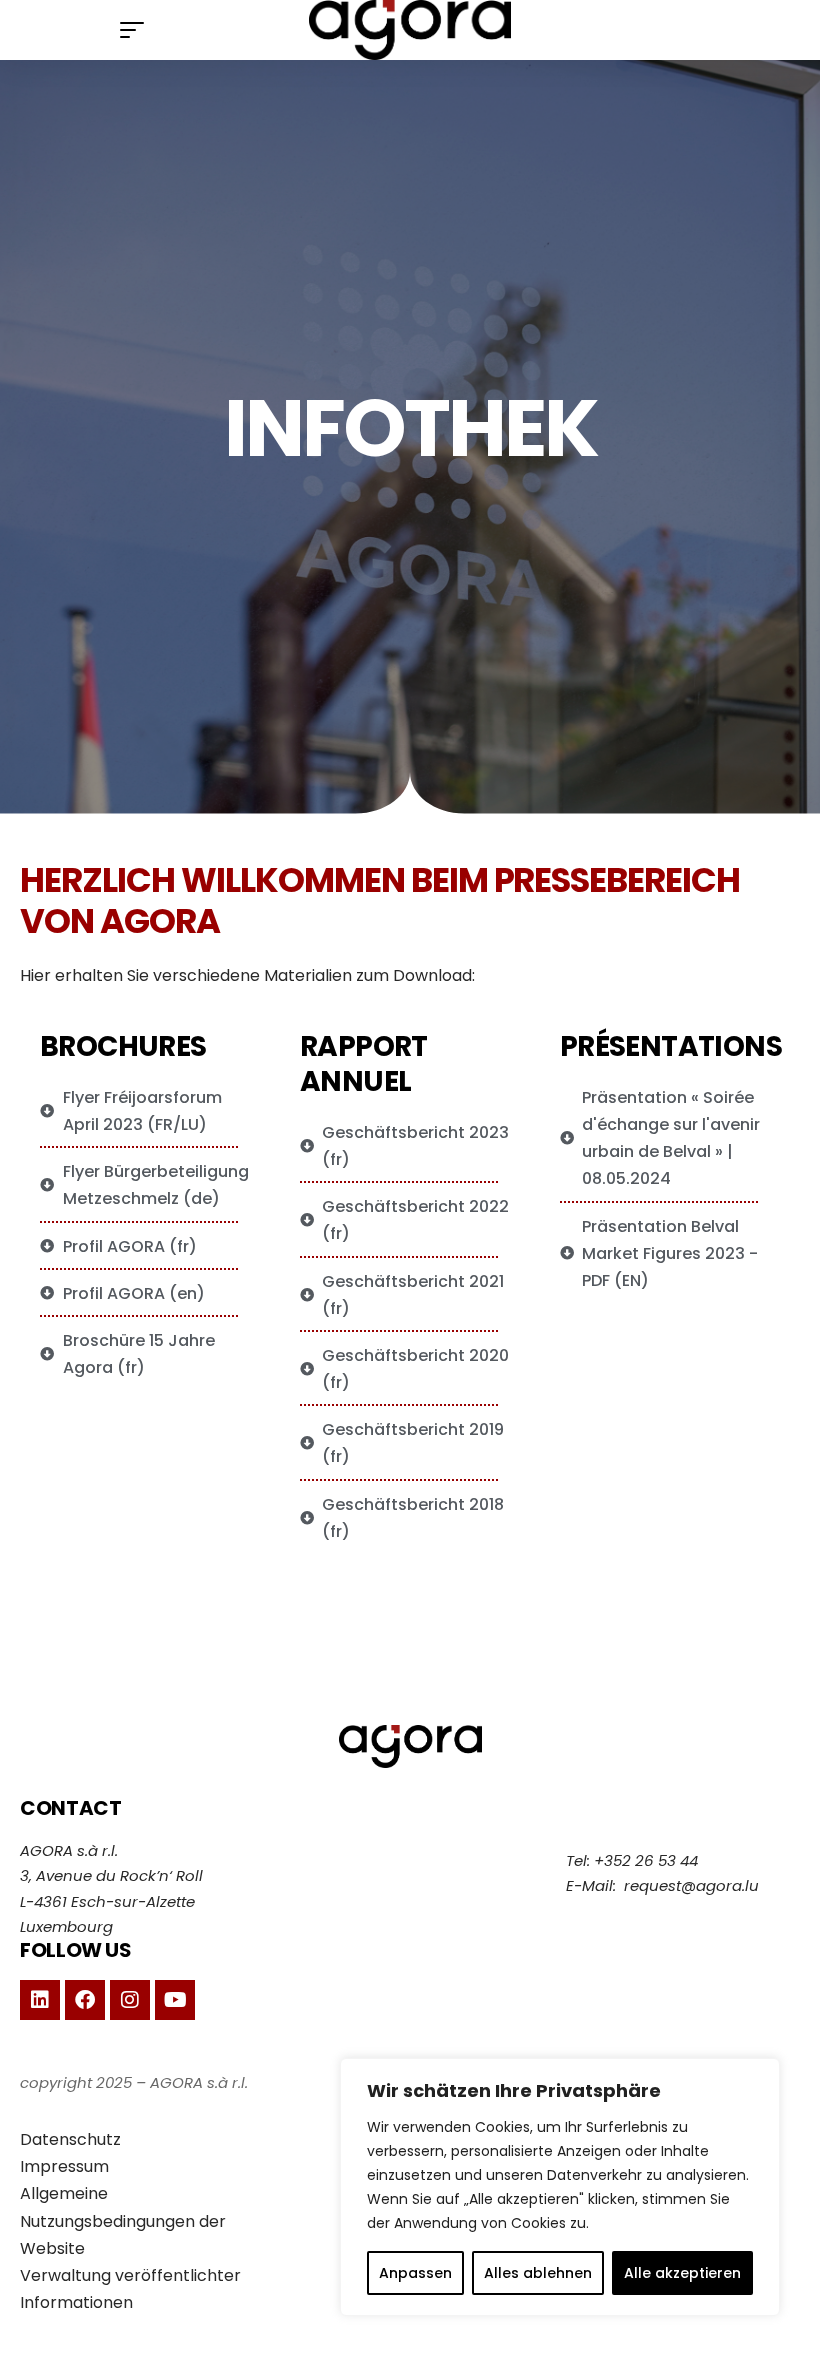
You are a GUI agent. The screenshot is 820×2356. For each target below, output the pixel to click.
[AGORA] (409, 30)
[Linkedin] (40, 2000)
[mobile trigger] (137, 30)
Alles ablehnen (538, 2273)
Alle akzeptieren (682, 2273)
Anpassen (415, 2273)
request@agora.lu (691, 1885)
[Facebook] (85, 2000)
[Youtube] (175, 2000)
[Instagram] (130, 2000)
